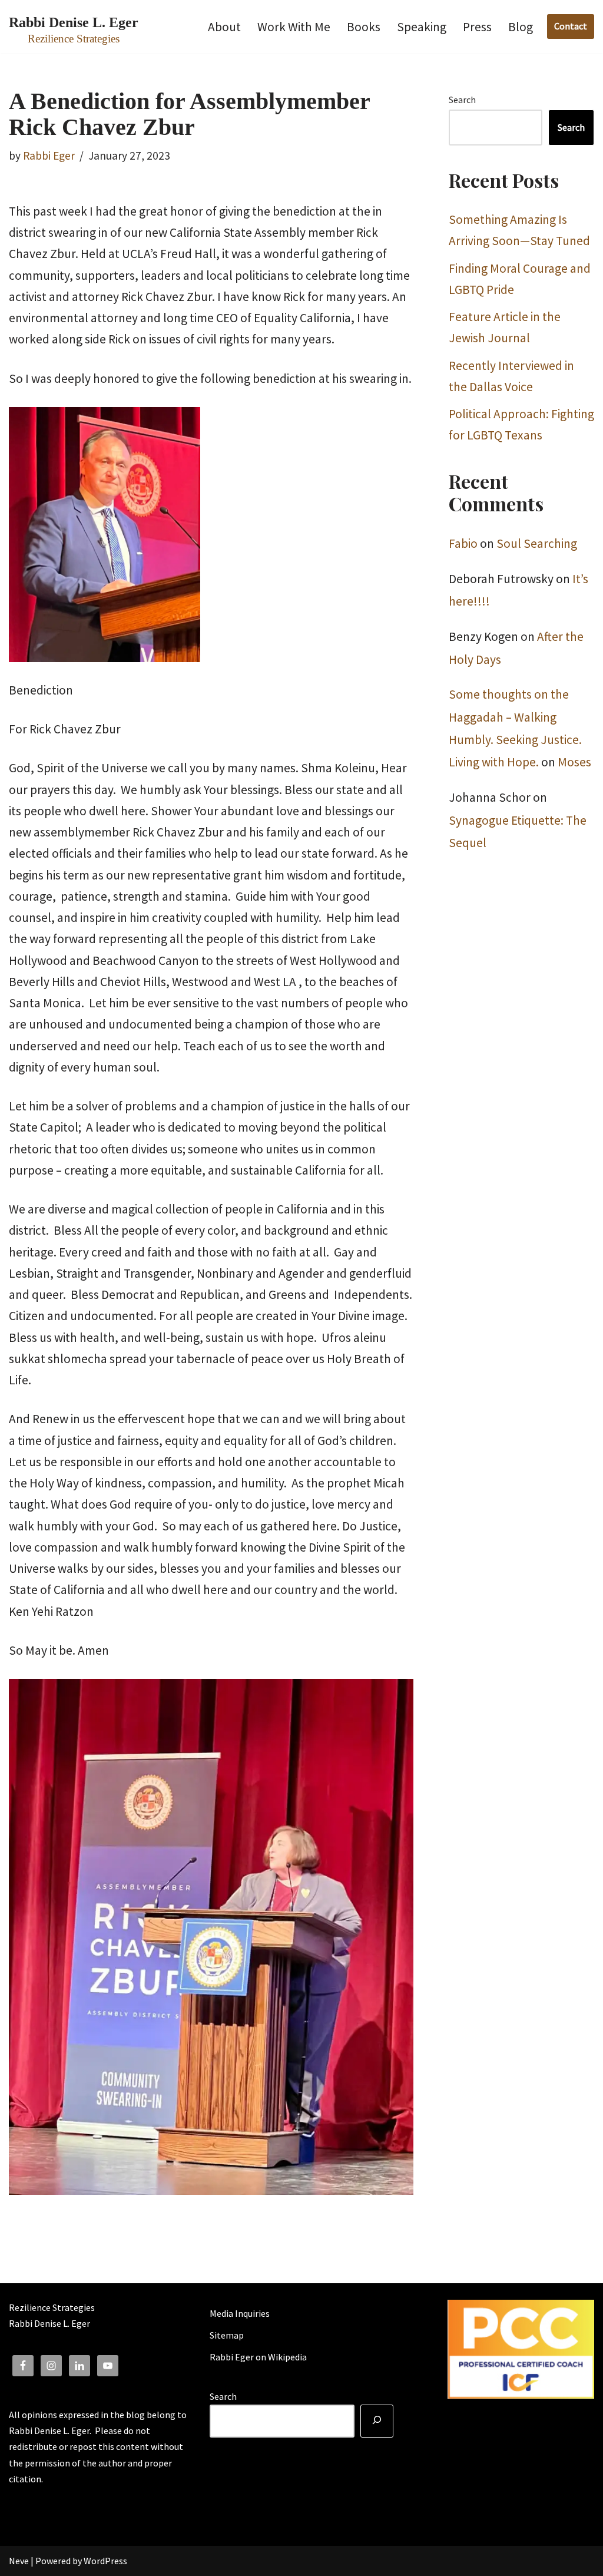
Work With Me (294, 27)
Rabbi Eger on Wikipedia (258, 2357)
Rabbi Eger (49, 156)
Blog (521, 27)
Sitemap (227, 2335)
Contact (571, 26)
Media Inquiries (240, 2313)
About (224, 27)
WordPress (105, 2561)
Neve (19, 2561)
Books (364, 27)
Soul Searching (537, 543)
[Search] (377, 2421)
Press (477, 27)
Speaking (422, 27)
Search (462, 100)
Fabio (463, 543)
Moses (574, 762)
